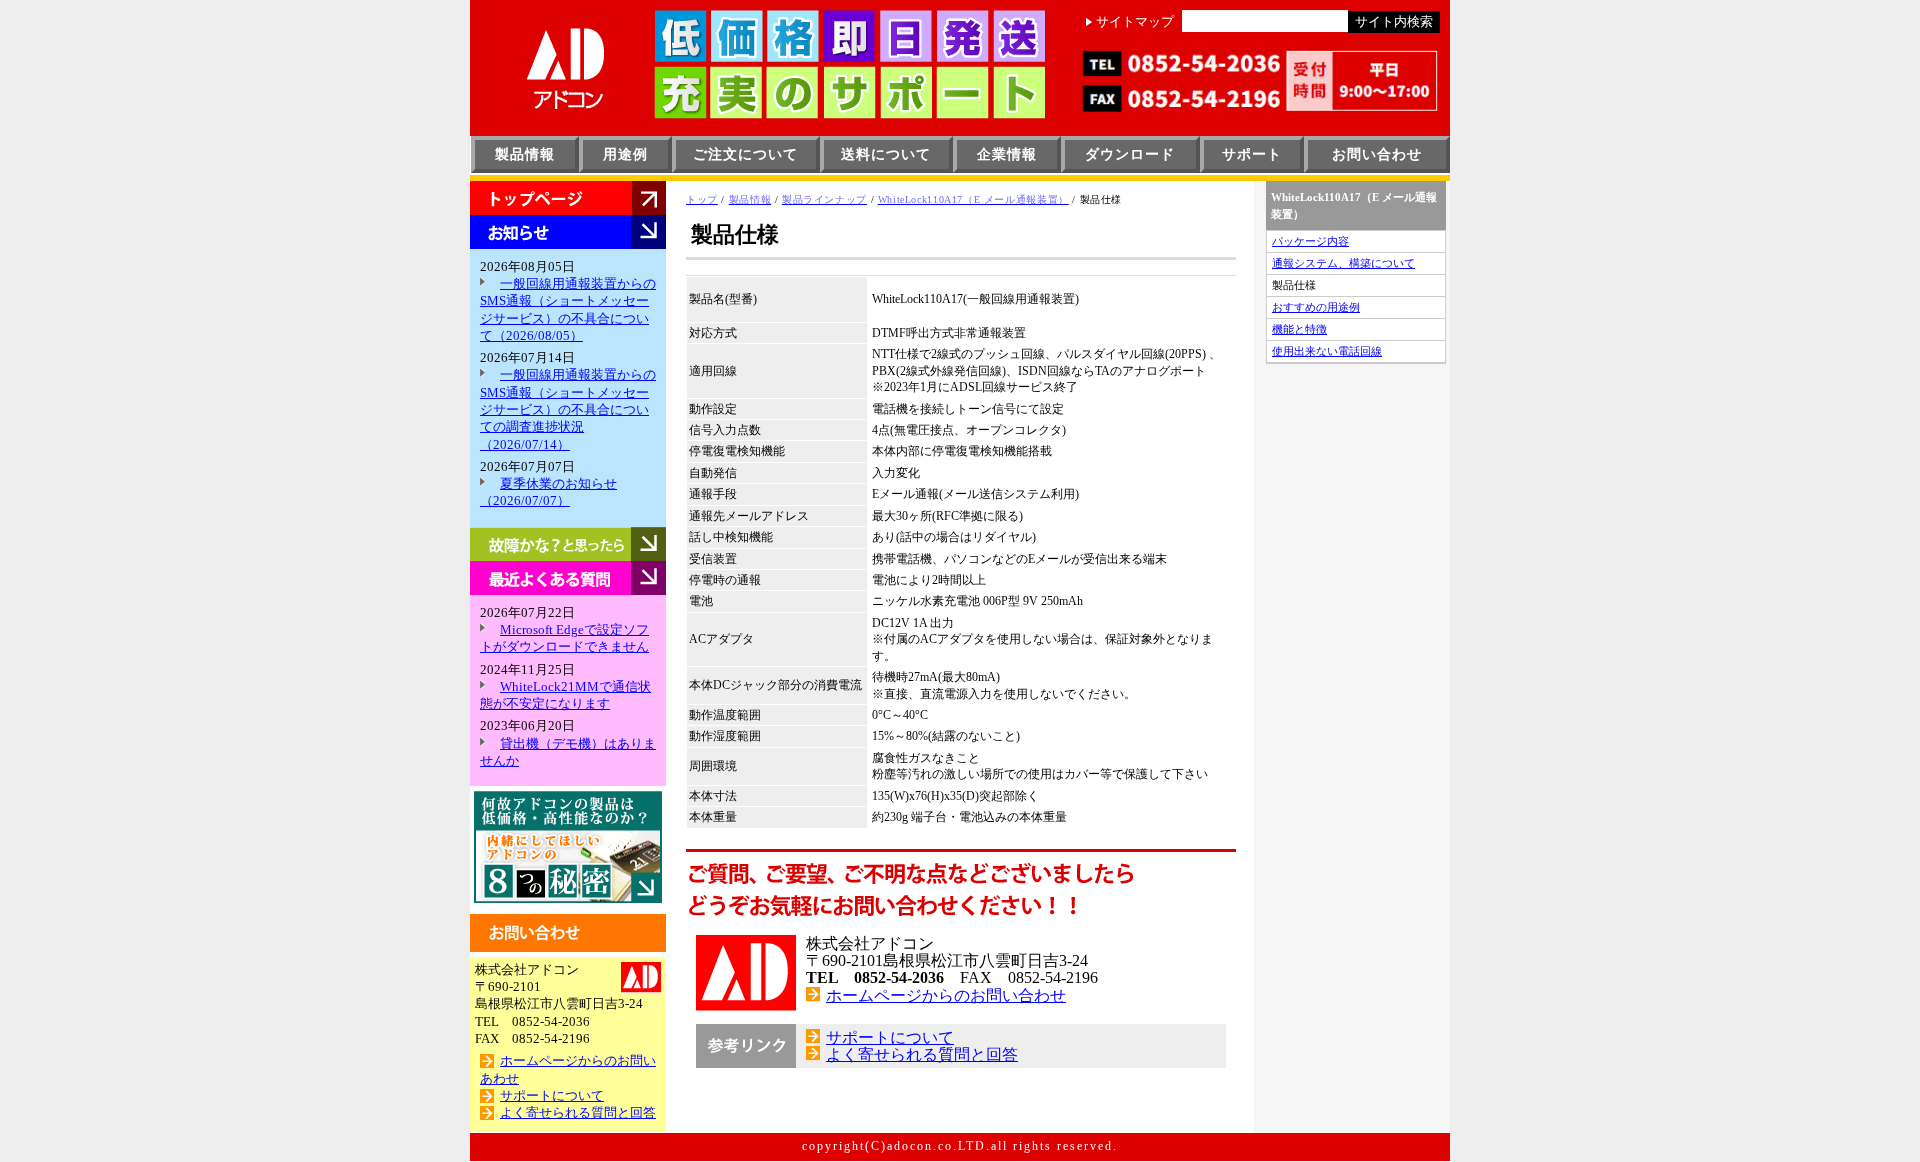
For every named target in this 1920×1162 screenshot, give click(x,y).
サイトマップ (1135, 22)
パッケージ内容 (1310, 241)
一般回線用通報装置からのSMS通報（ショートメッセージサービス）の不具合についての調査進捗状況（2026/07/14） (568, 409)
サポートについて (552, 1096)
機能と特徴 (1299, 329)
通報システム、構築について (1343, 263)
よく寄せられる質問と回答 (578, 1113)
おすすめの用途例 (1316, 307)
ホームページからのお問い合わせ (946, 995)
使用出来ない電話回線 (1327, 351)
